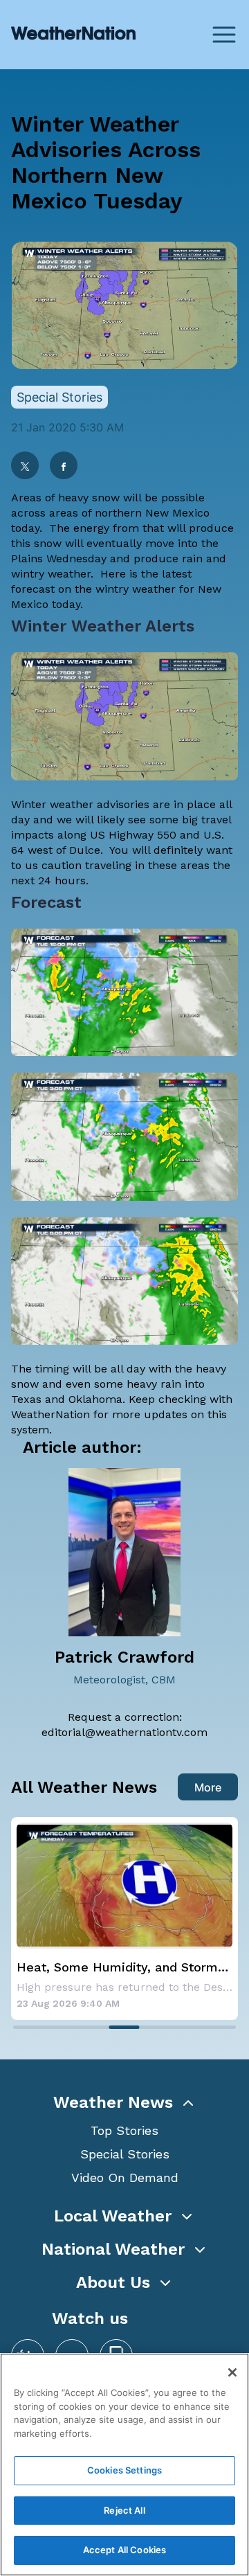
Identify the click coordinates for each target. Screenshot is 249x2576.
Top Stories (124, 2130)
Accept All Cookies (124, 2550)
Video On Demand (125, 2177)
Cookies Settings (124, 2470)
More (208, 1787)
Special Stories (125, 2154)
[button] (124, 2102)
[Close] (232, 2372)
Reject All (124, 2510)
